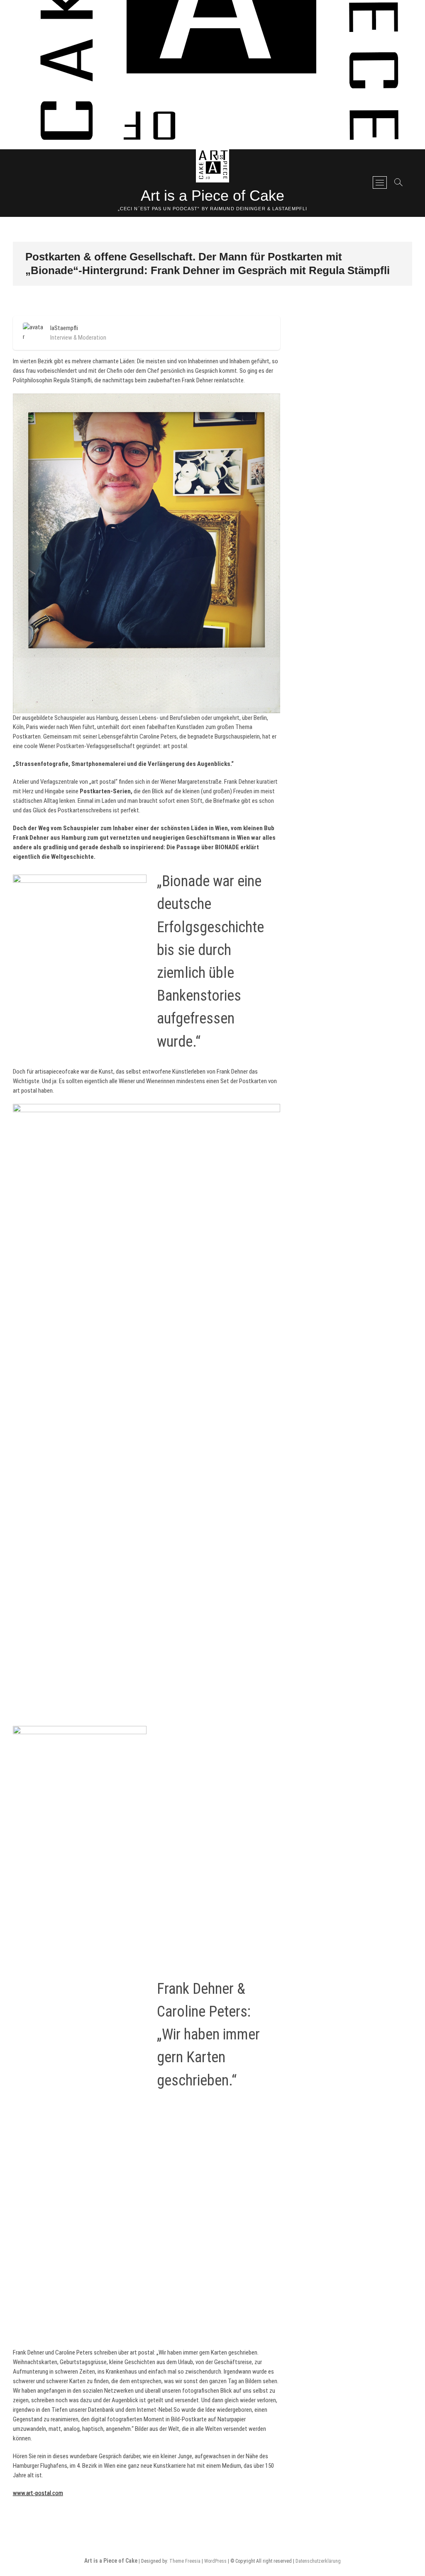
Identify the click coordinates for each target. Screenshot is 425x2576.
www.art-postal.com (38, 2493)
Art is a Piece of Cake (212, 196)
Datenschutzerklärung (318, 2561)
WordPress (215, 2561)
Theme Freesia (185, 2561)
